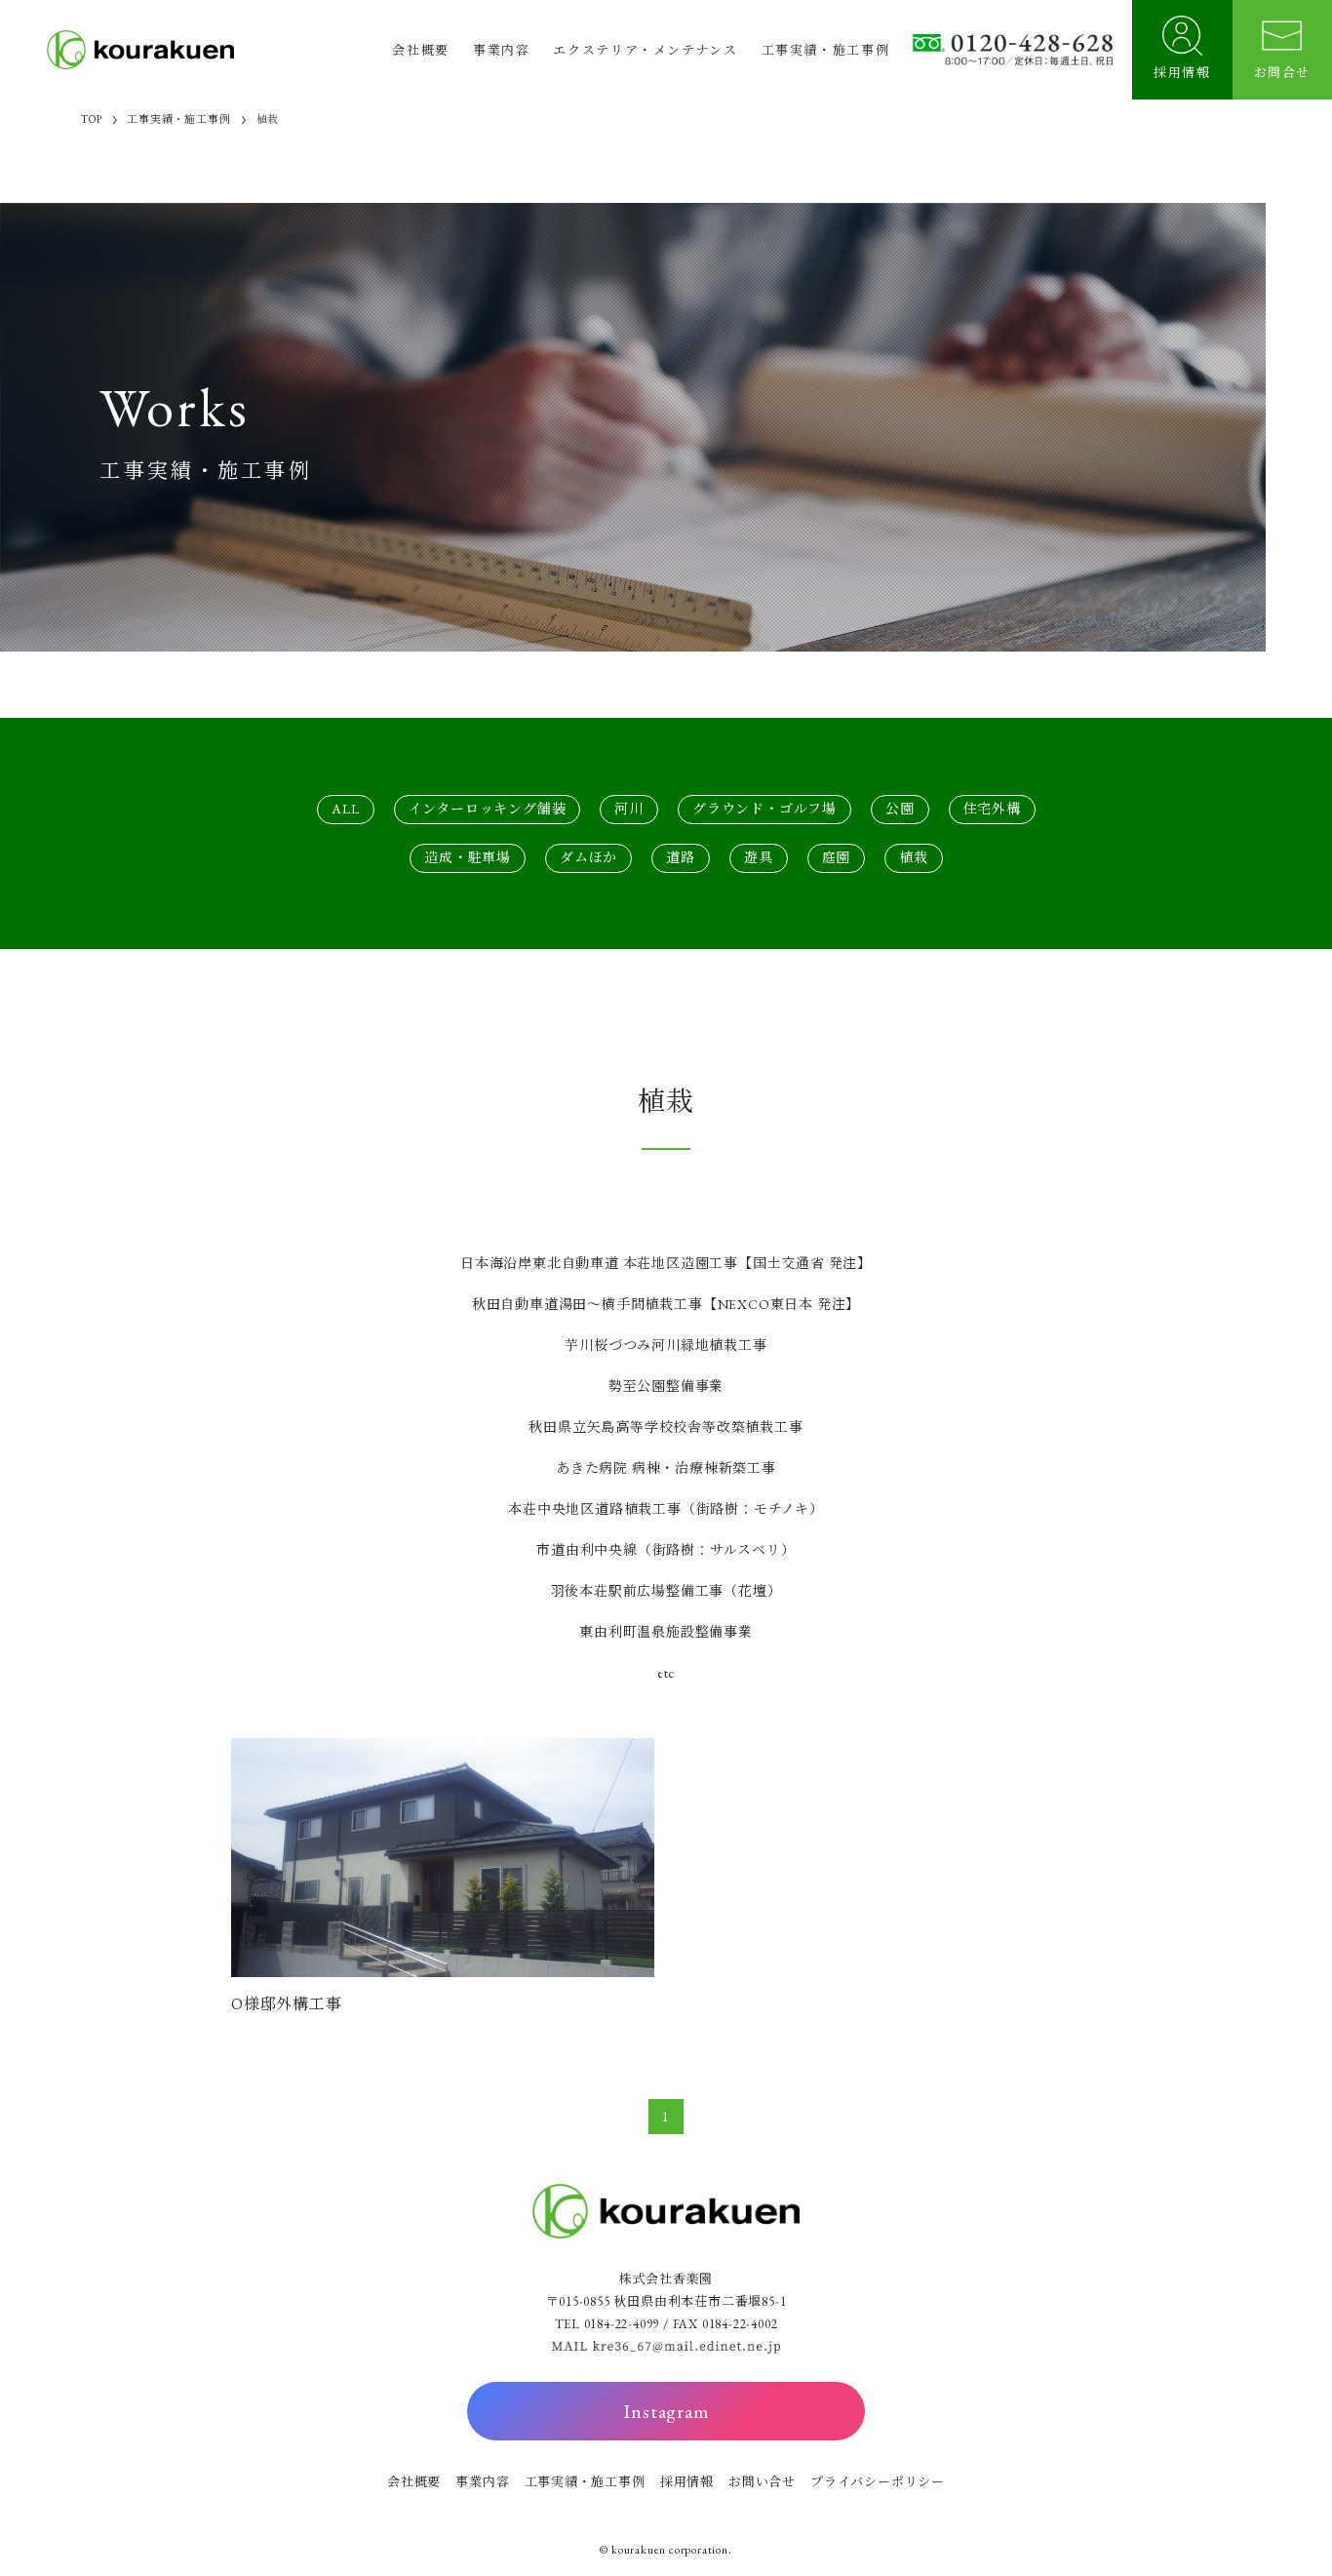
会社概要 (414, 2482)
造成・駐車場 (468, 857)
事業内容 (482, 2482)
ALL (345, 809)
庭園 (837, 857)
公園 (900, 809)
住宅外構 (992, 809)
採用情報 (687, 2482)
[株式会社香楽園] (140, 50)
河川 (629, 809)
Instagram (666, 2411)
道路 (681, 857)
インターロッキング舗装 (488, 809)
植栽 (914, 857)
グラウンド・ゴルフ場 (764, 809)
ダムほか (588, 857)
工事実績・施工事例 (585, 2482)
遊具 (759, 857)
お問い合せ (762, 2482)
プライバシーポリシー (878, 2482)
